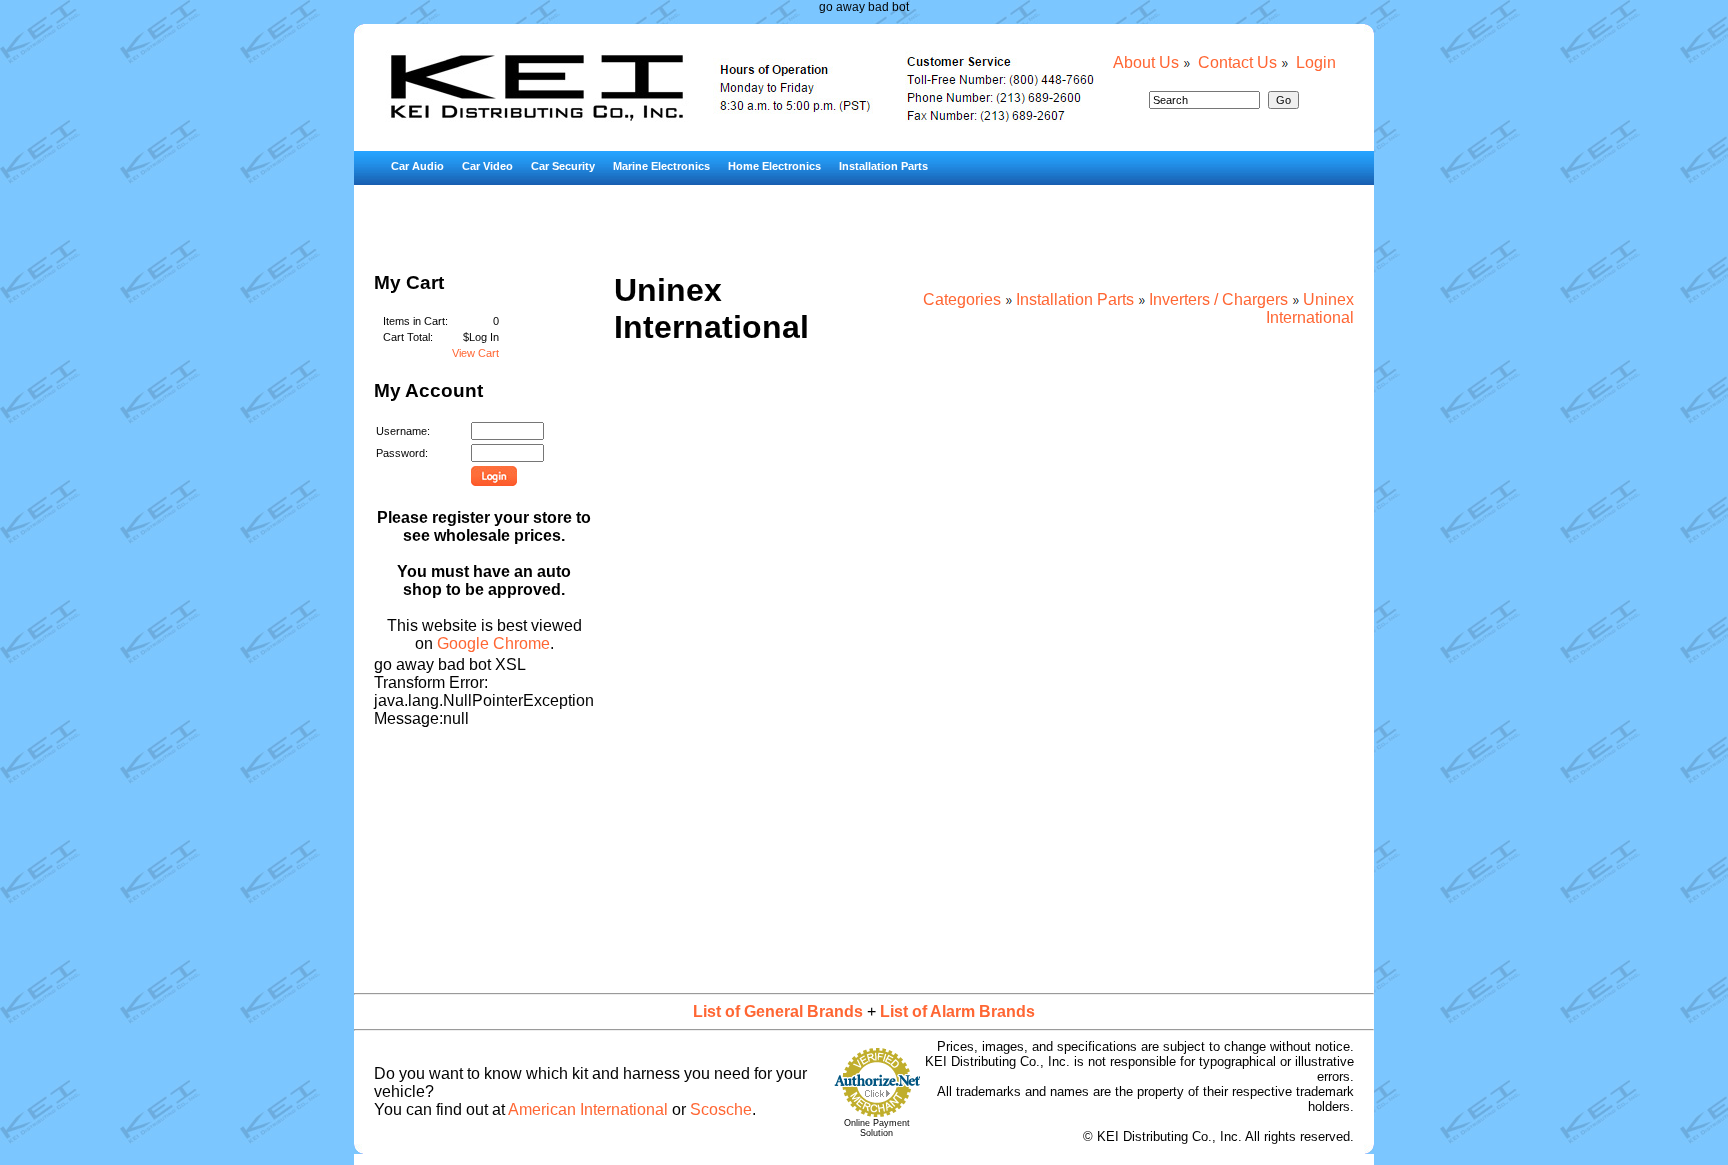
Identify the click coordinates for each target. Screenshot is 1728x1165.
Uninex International (1310, 308)
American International (588, 1109)
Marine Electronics (661, 166)
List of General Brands (778, 1011)
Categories (962, 299)
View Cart (475, 353)
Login (1316, 62)
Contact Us (1237, 62)
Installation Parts (883, 166)
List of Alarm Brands (957, 1011)
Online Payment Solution (877, 1128)
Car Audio (417, 166)
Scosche (721, 1109)
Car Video (487, 166)
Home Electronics (774, 166)
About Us (1146, 62)
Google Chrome (493, 643)
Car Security (563, 166)
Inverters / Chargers (1218, 299)
